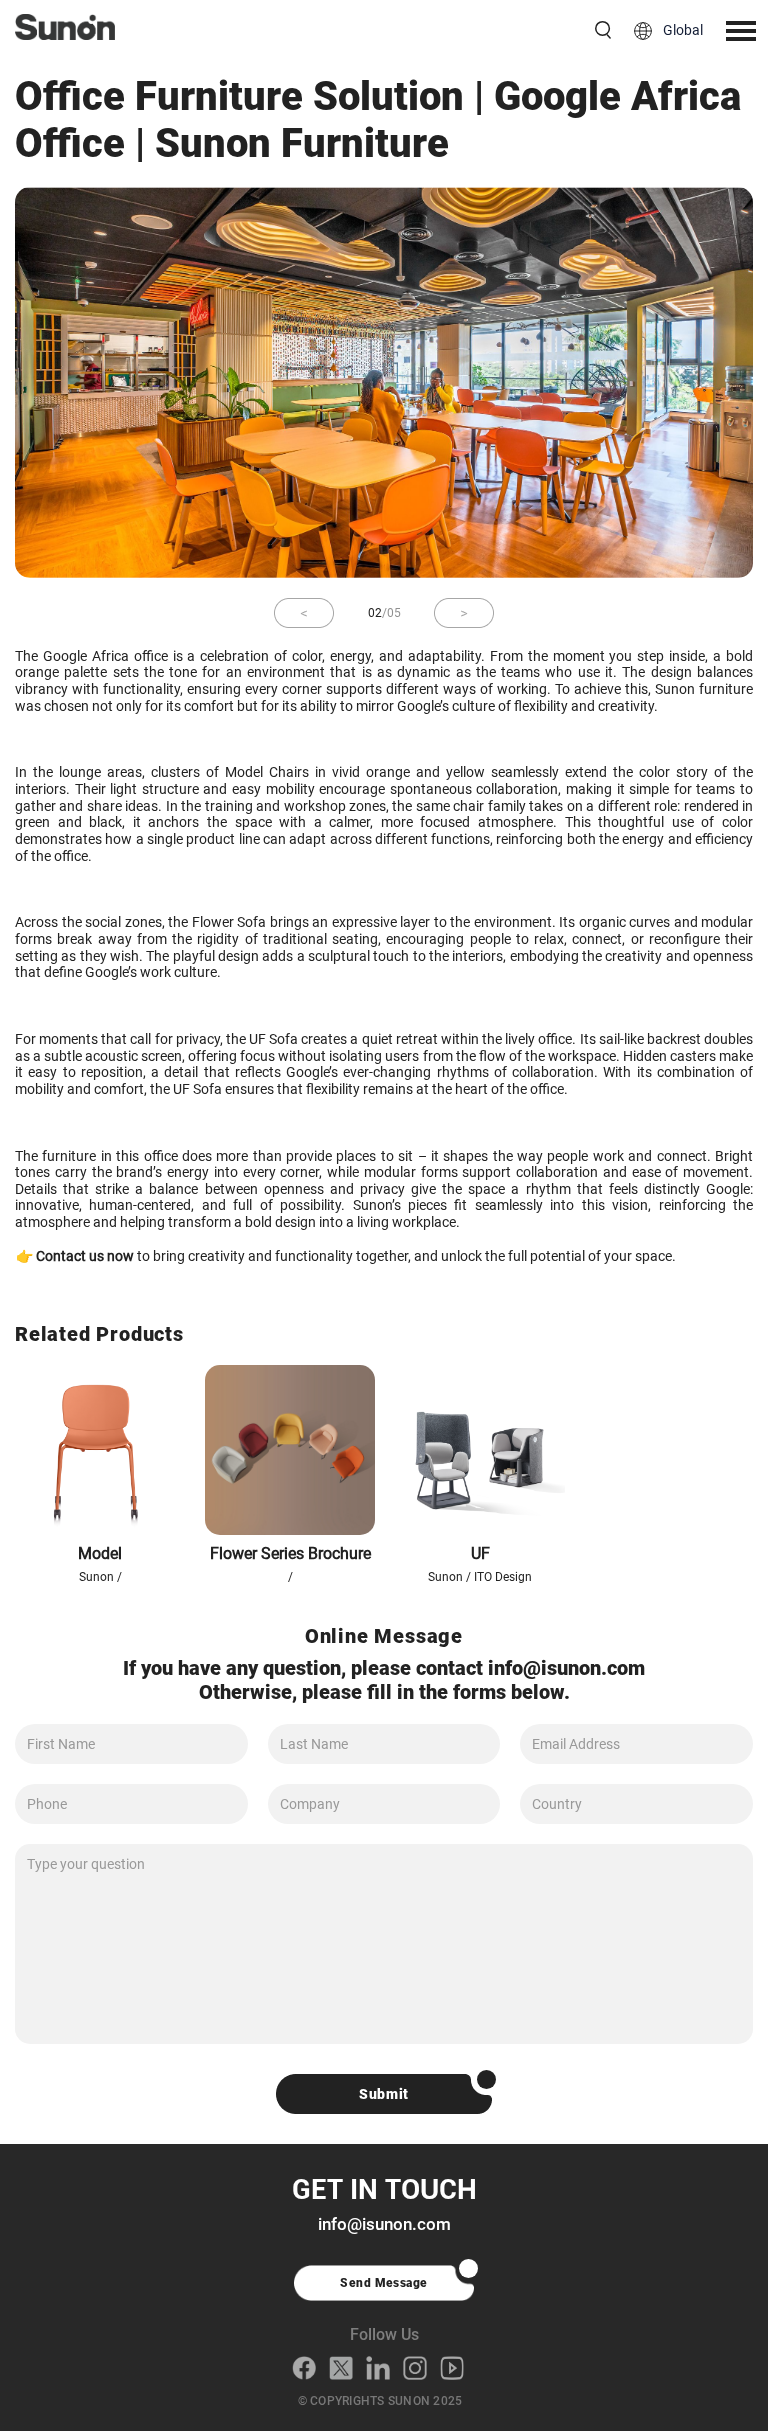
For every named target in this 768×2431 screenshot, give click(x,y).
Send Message (384, 2283)
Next (464, 613)
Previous (304, 613)
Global (683, 30)
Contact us (70, 1256)
